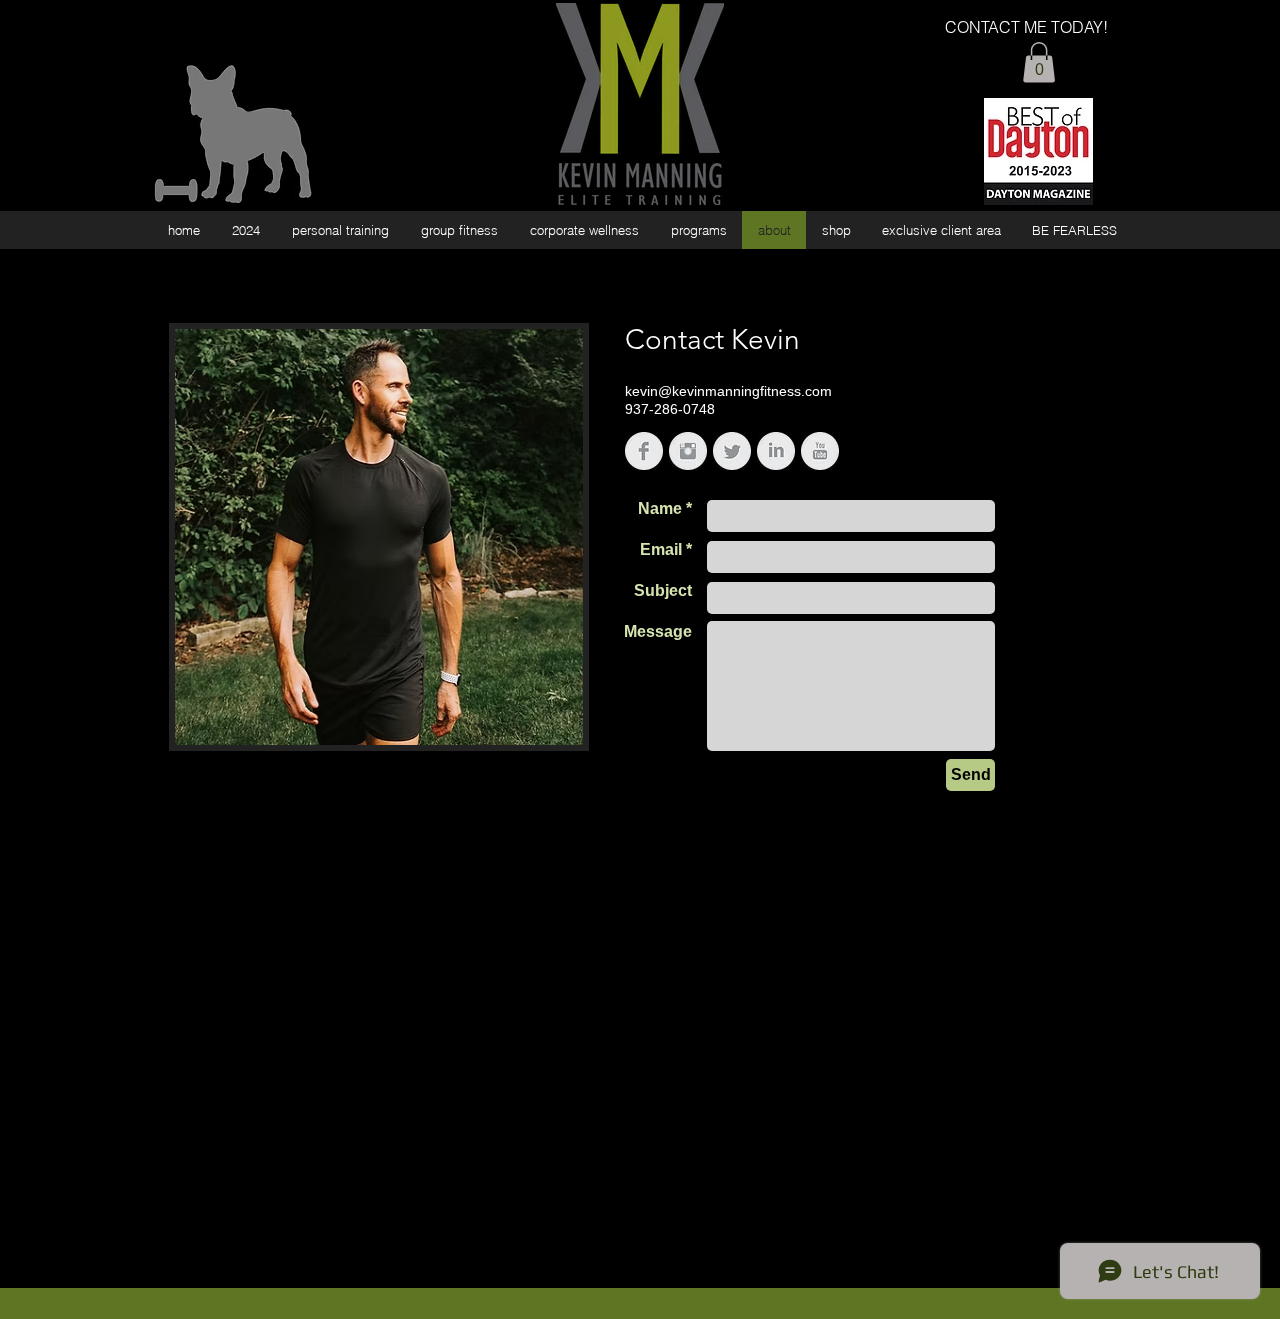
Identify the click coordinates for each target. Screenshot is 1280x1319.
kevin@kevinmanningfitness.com (728, 391)
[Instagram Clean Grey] (688, 451)
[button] (1039, 62)
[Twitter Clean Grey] (732, 451)
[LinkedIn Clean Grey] (776, 451)
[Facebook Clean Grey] (644, 451)
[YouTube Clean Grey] (820, 451)
